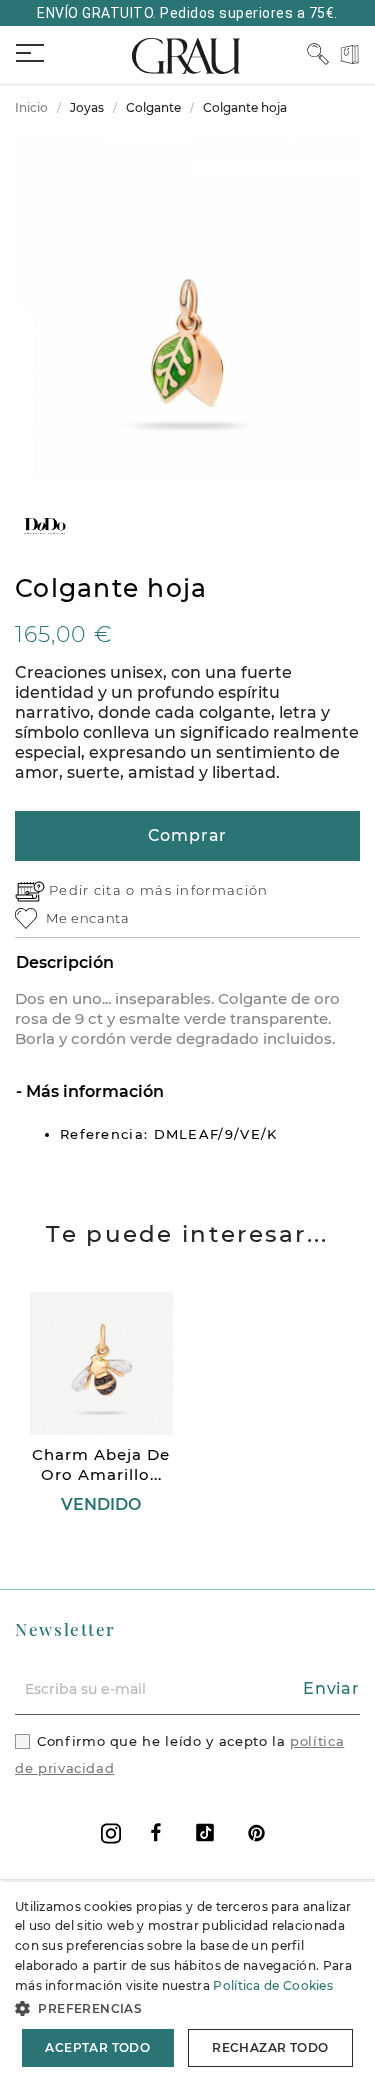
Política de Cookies (273, 1985)
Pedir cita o (94, 890)
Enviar (331, 1688)
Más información (93, 1091)
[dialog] (187, 1984)
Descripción (65, 962)
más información (204, 890)
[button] (187, 2008)
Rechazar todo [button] (270, 2047)
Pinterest (256, 1832)
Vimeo (205, 1832)
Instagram (111, 1833)
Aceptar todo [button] (97, 2047)
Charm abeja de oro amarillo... (101, 1464)
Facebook (156, 1832)
